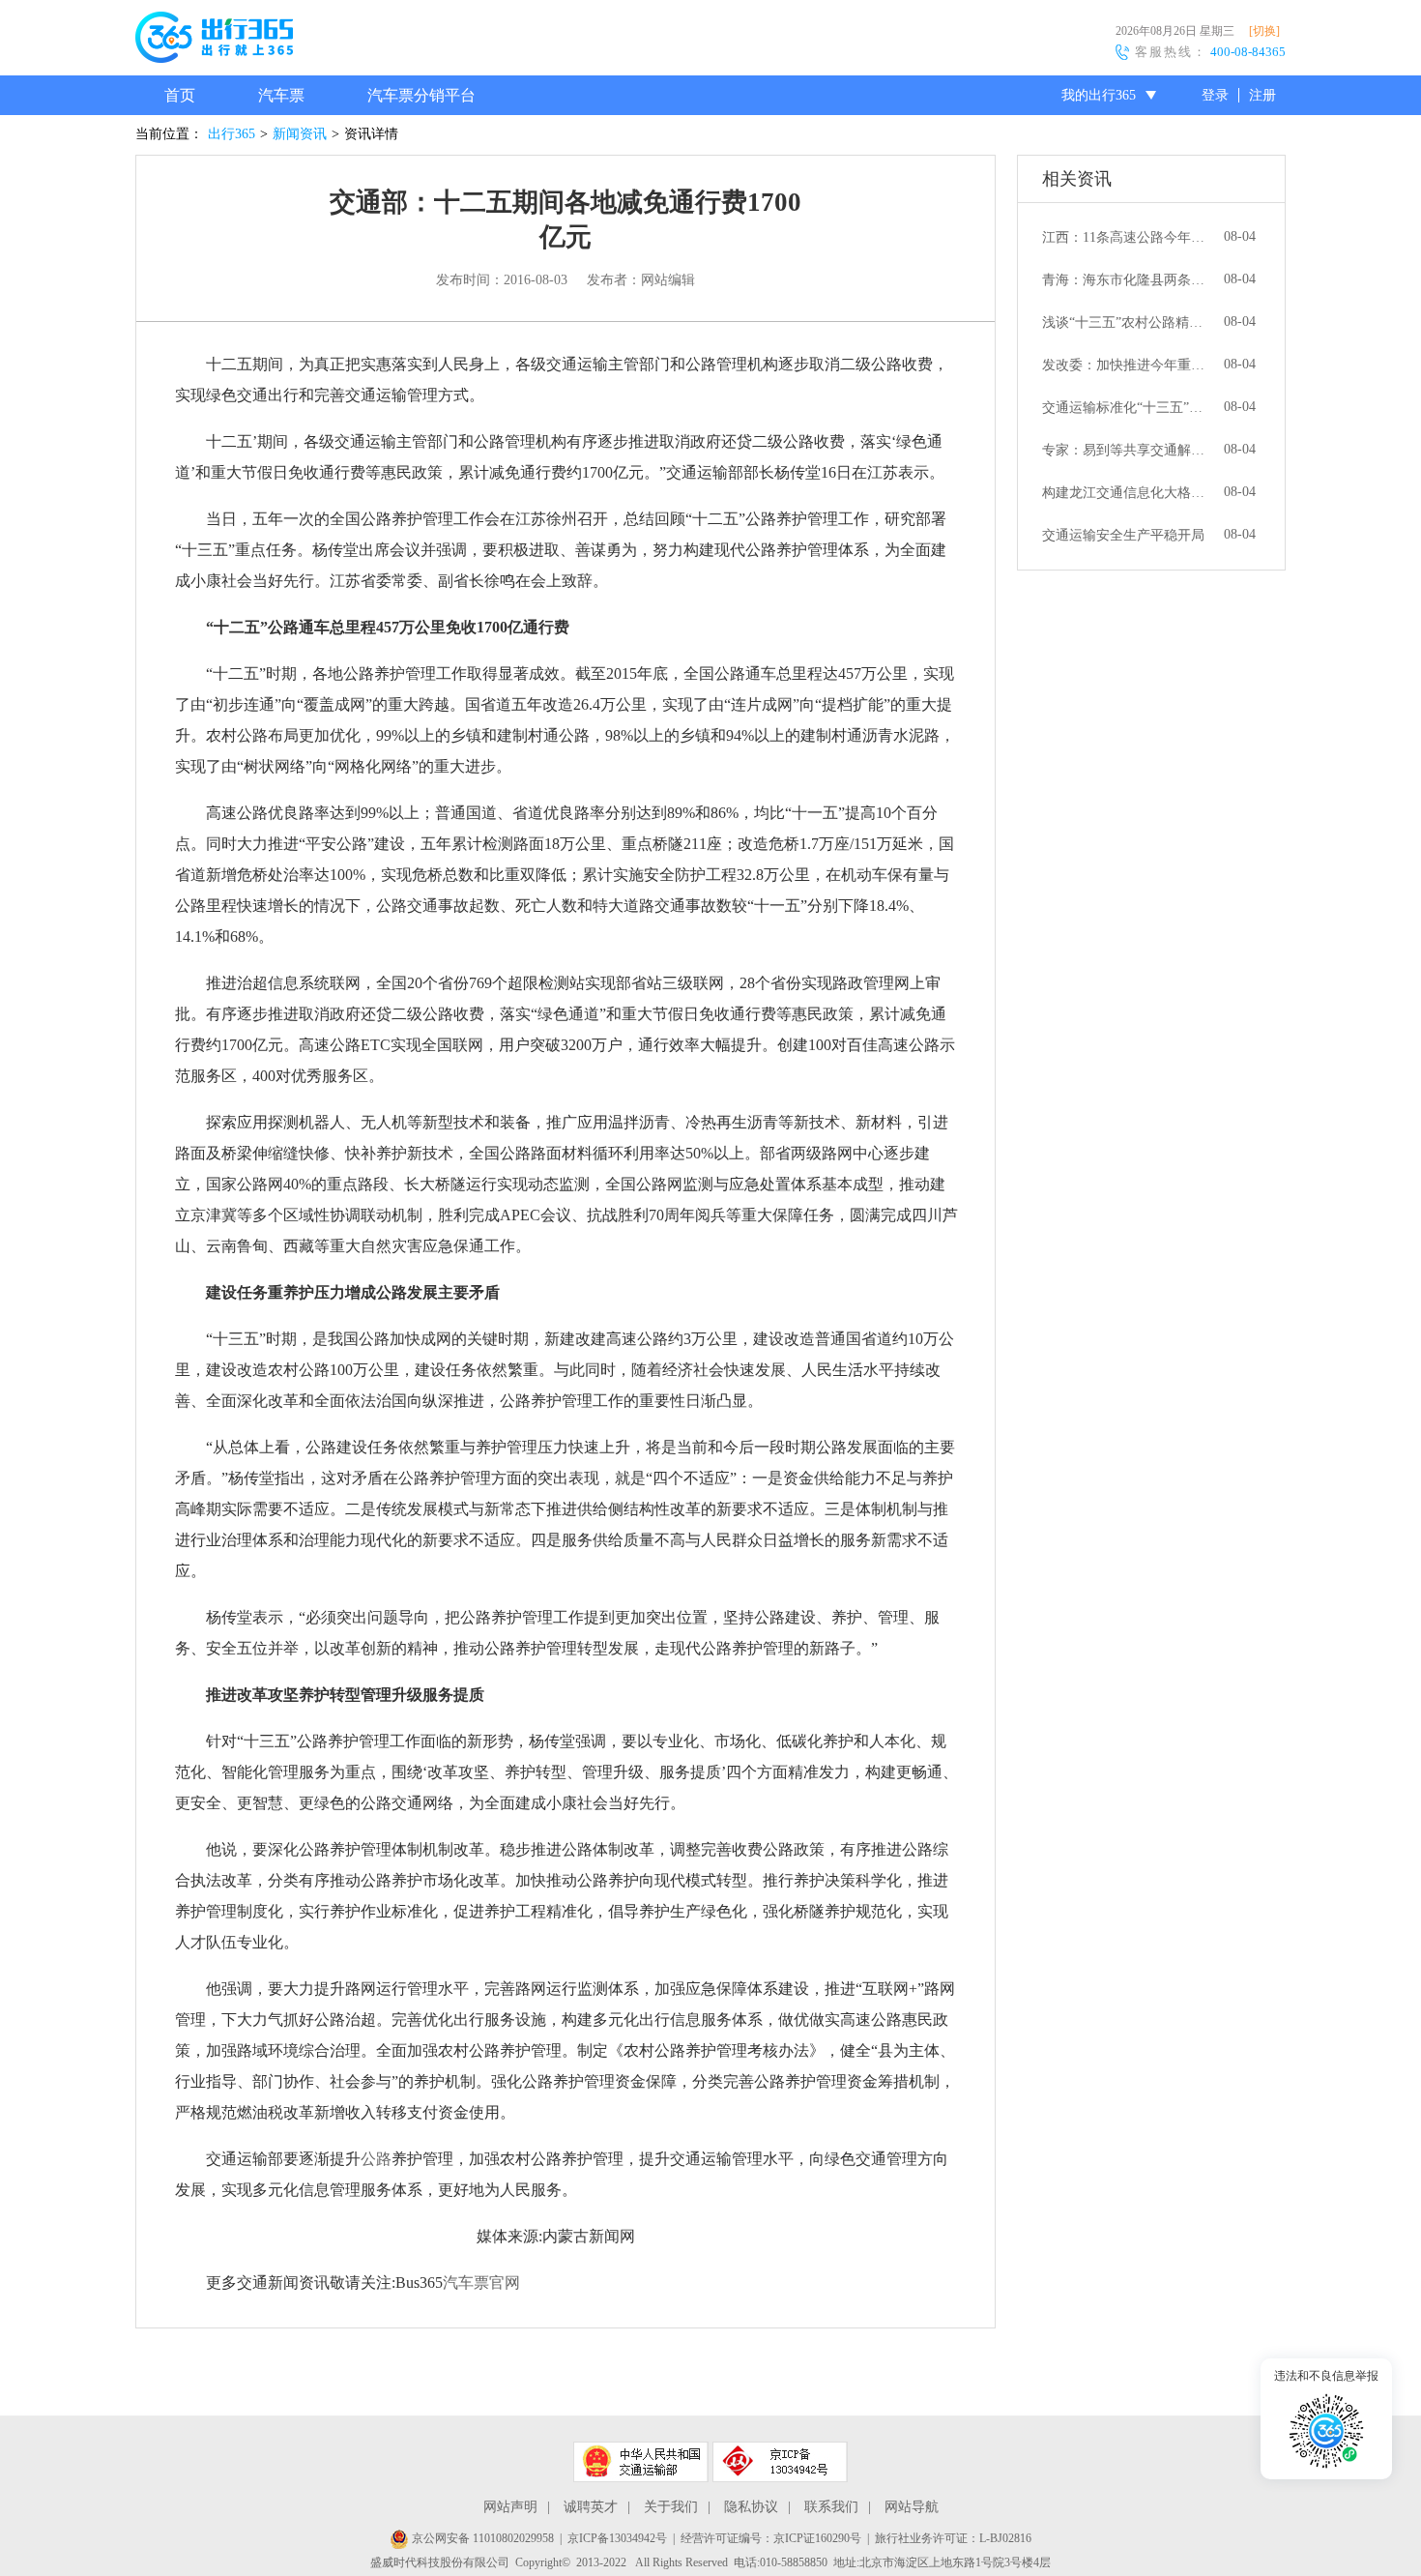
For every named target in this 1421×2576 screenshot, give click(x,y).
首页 (180, 95)
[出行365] (214, 41)
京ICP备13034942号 (617, 2538)
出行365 (232, 134)
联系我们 (831, 2507)
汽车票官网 (481, 2283)
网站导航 (912, 2507)
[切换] (1264, 31)
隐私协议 (751, 2507)
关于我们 (671, 2507)
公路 (376, 2159)
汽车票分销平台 (421, 95)
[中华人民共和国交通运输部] (641, 2462)
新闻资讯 (300, 134)
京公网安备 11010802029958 (481, 2538)
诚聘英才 (591, 2507)
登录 (1215, 95)
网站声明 (510, 2507)
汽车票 (281, 95)
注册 (1262, 95)
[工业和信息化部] (780, 2462)
